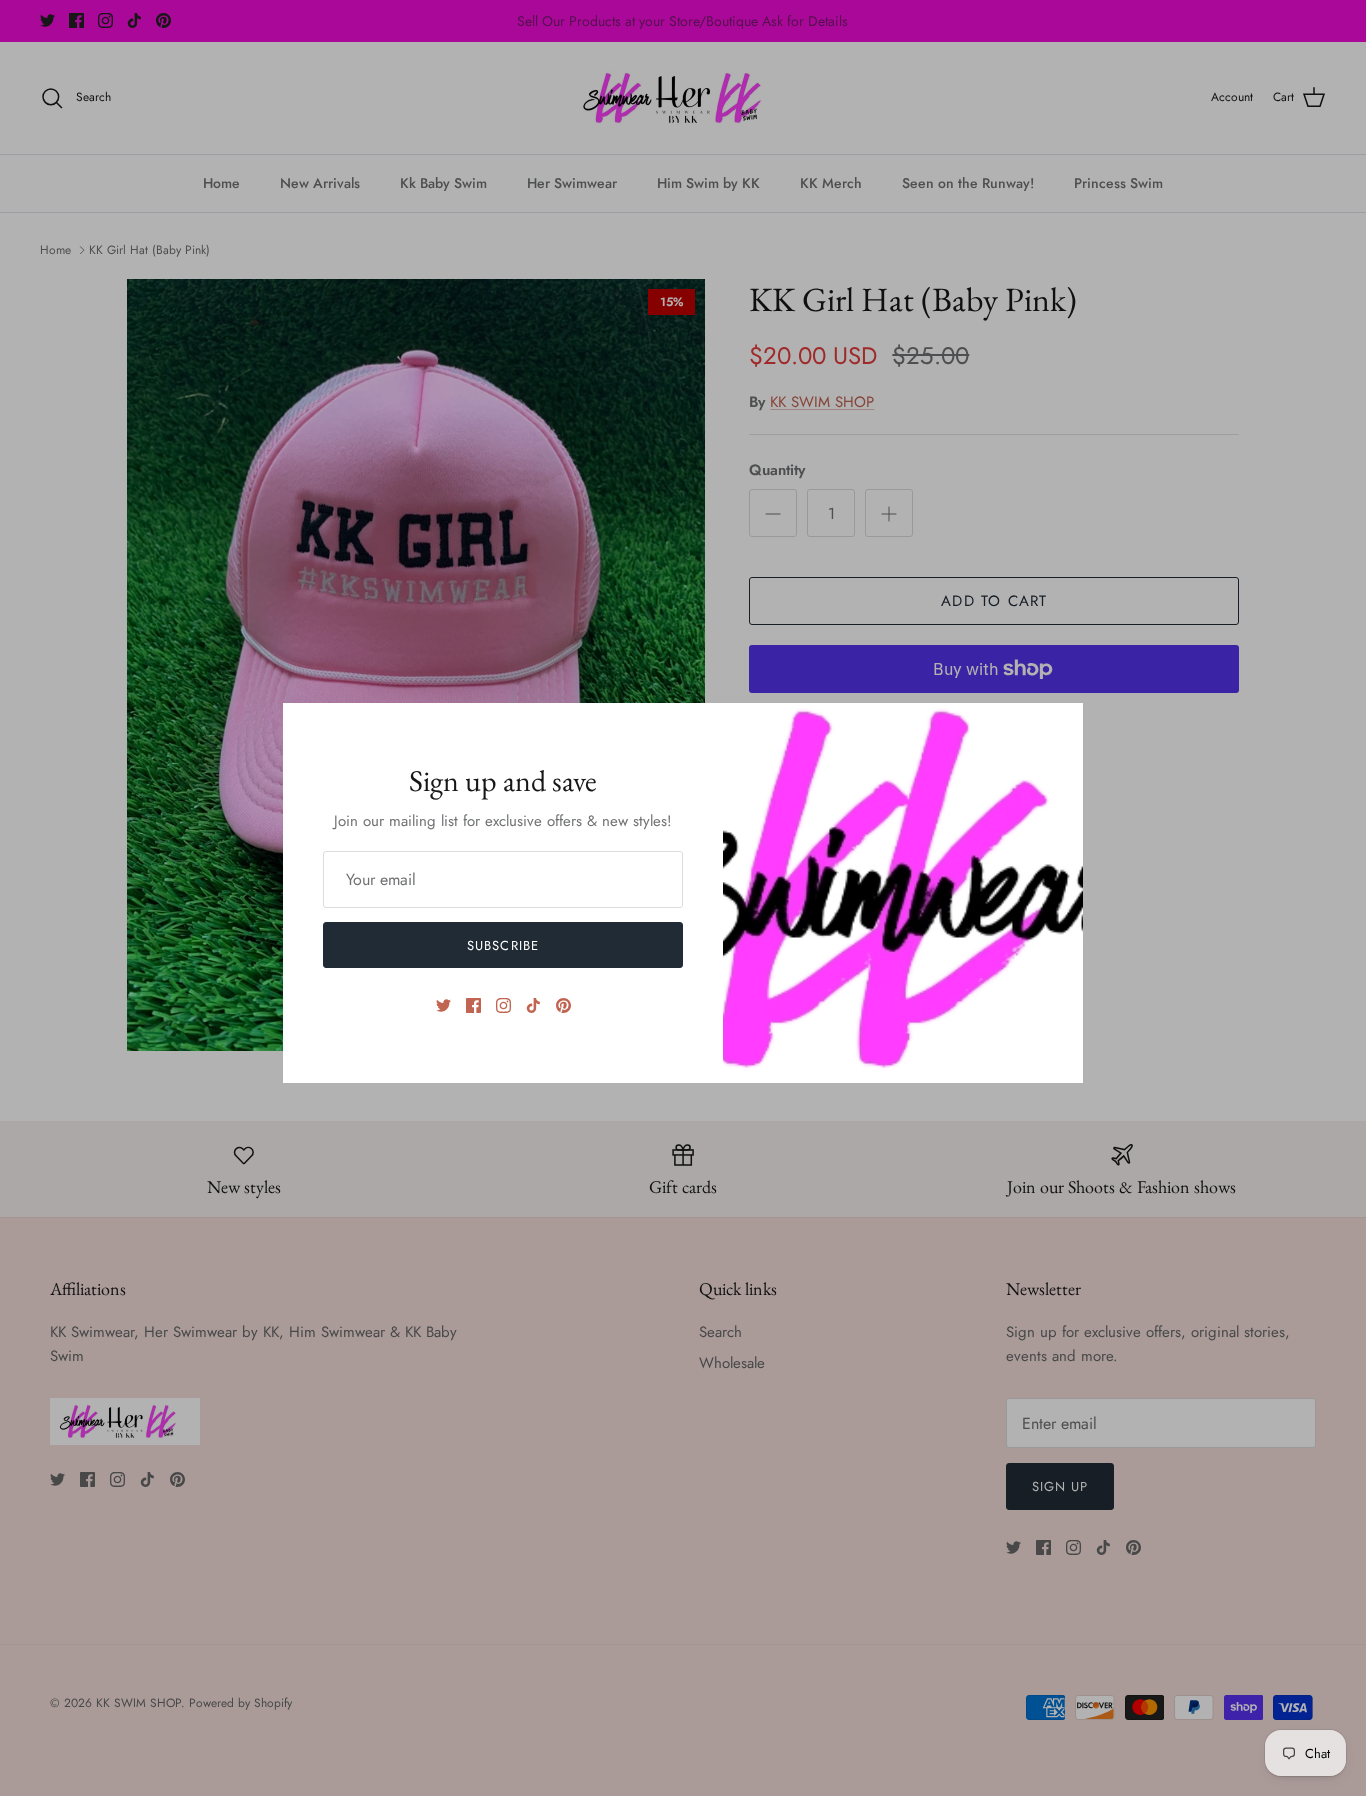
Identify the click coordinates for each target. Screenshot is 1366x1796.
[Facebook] (473, 1005)
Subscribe (502, 945)
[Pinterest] (563, 1005)
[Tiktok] (533, 1005)
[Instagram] (503, 1005)
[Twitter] (443, 1005)
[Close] (1058, 728)
